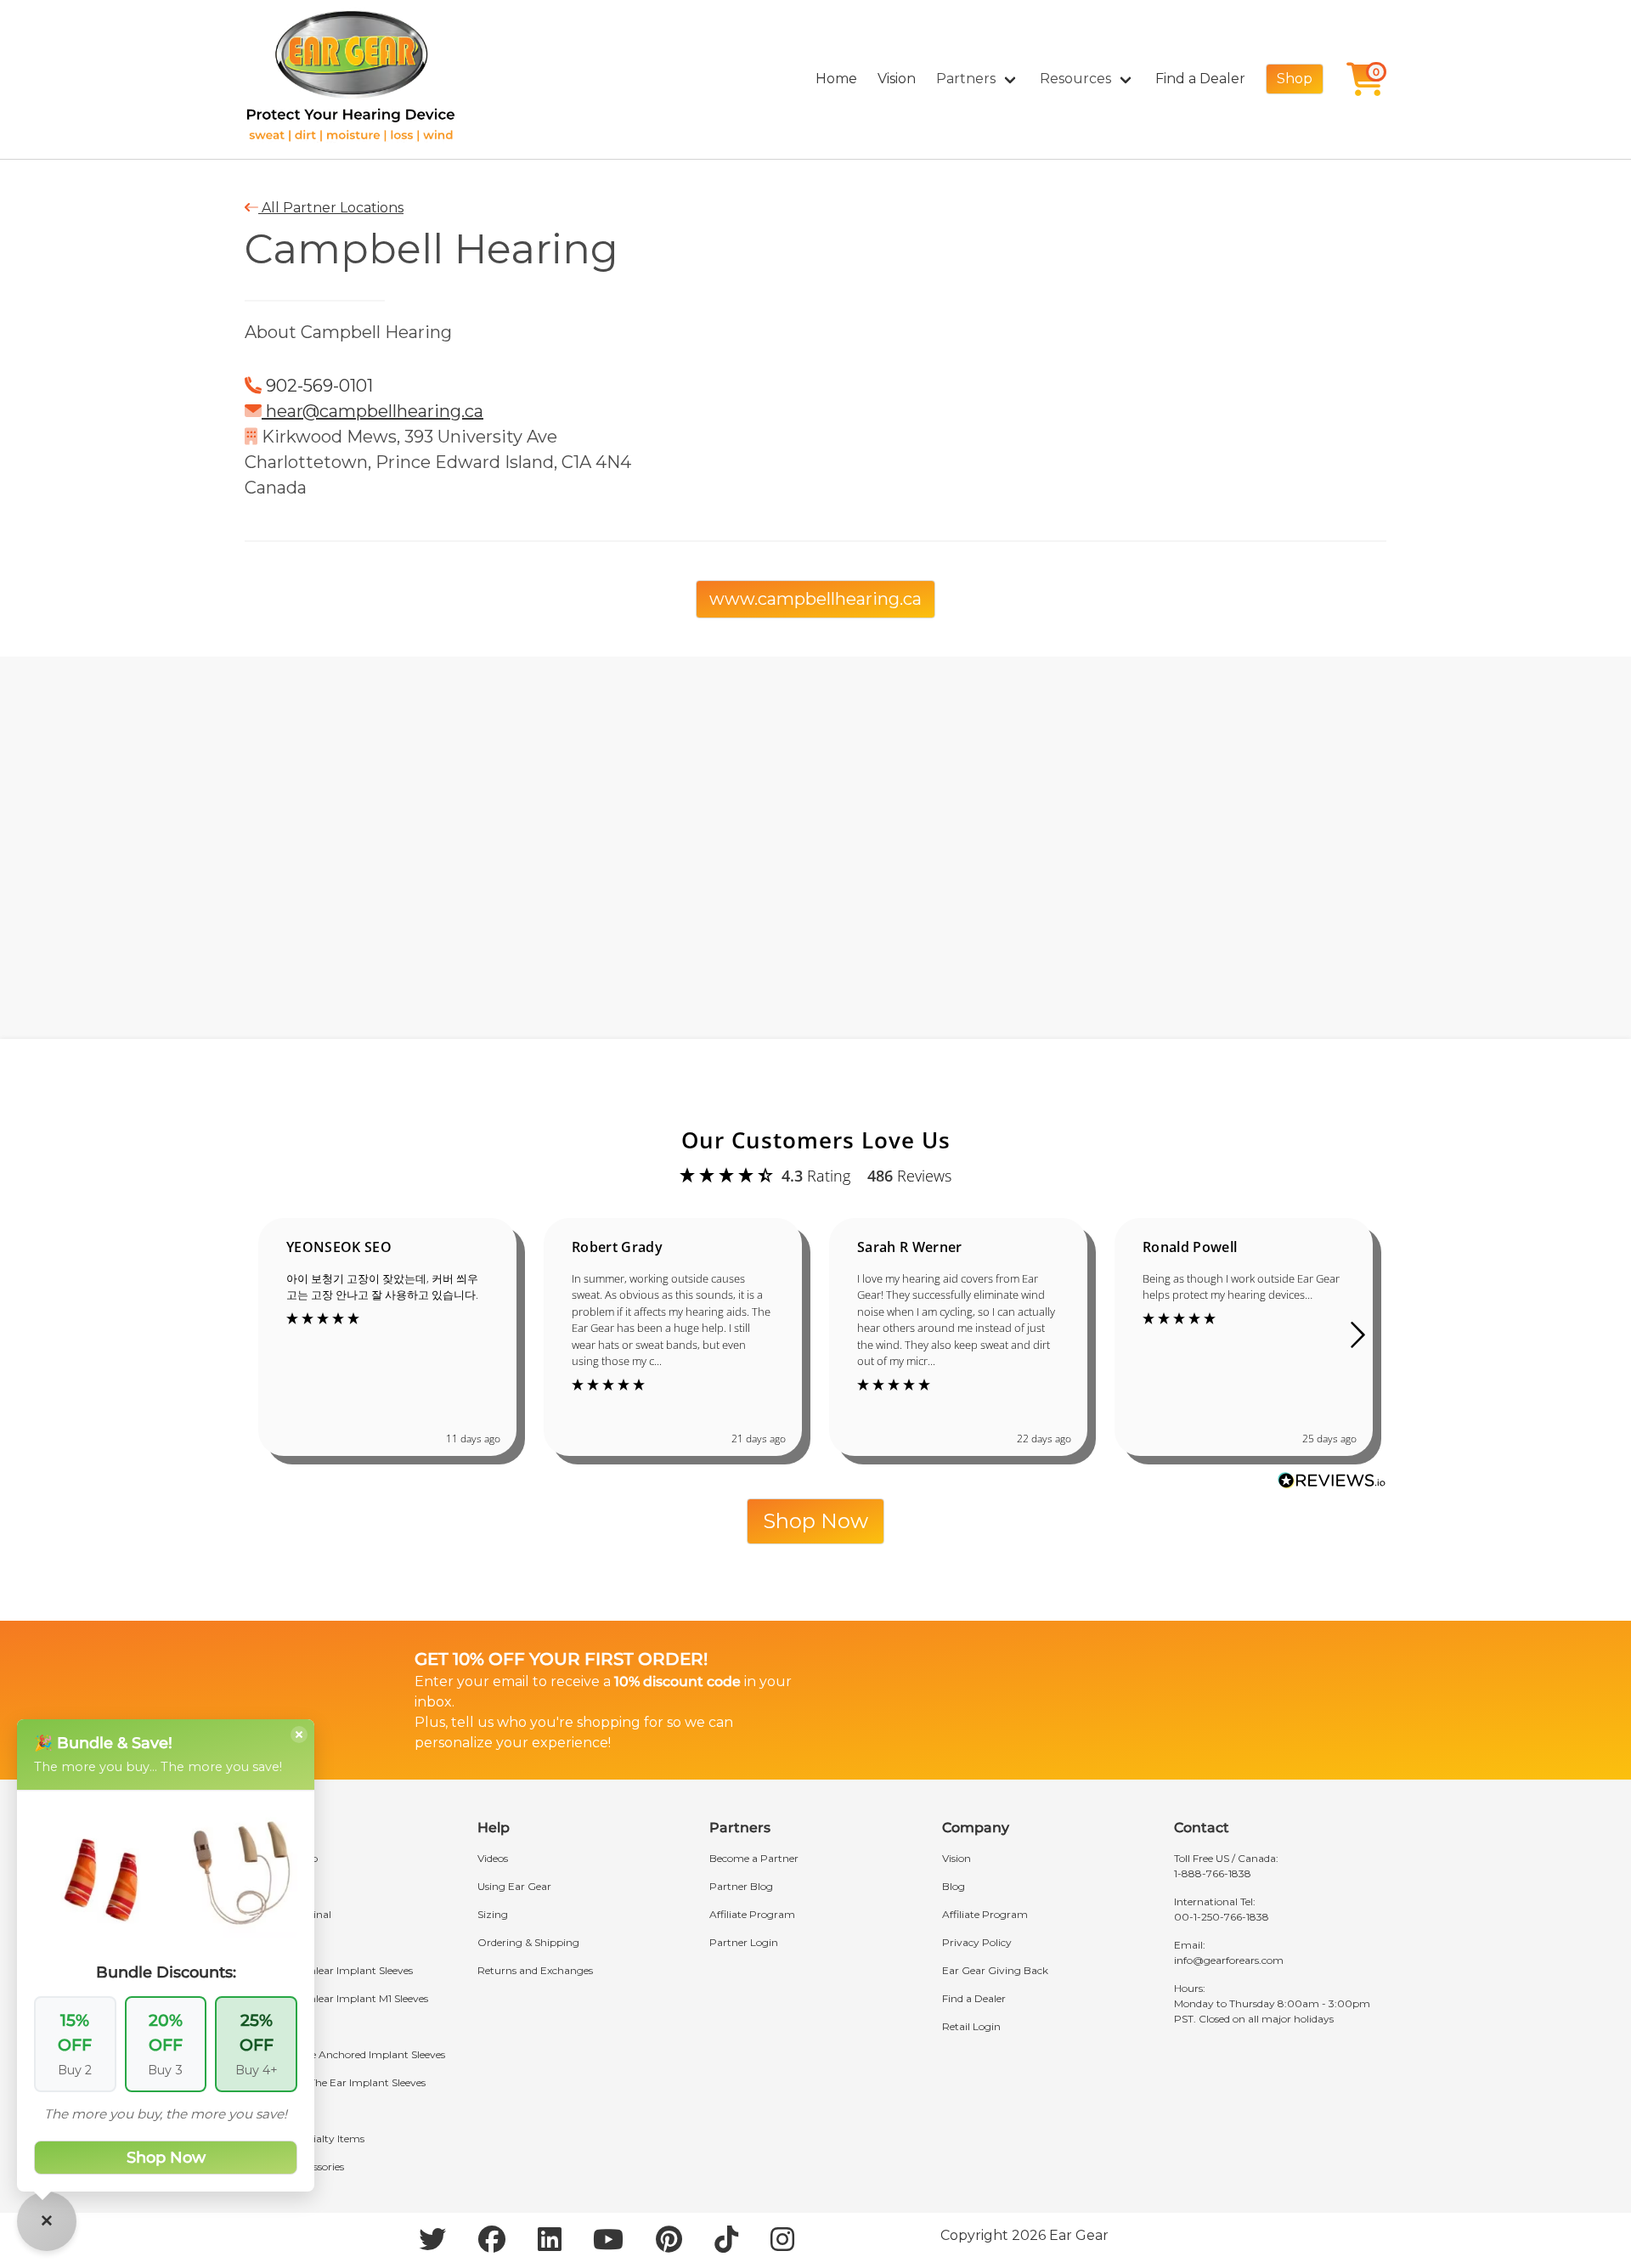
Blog (954, 1886)
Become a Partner (754, 1858)
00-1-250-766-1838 (1222, 1917)
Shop (1295, 79)
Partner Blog (741, 1886)
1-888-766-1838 (1213, 1873)
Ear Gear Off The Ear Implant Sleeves (335, 2082)
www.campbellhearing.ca (815, 599)
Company (976, 1828)
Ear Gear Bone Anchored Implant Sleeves (345, 2054)
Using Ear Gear (514, 1886)
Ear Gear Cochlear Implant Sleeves (329, 1970)
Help (494, 1828)
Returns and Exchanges (535, 1970)
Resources (1075, 79)
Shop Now (815, 1521)
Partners (966, 79)
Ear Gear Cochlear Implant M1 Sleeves (336, 1998)
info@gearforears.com (1229, 1960)
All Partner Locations (331, 208)
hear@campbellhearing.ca (372, 411)
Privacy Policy (977, 1942)
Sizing (493, 1914)
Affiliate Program (752, 1914)
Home (836, 79)
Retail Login (971, 2026)
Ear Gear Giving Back (995, 1970)
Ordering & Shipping (528, 1942)
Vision (897, 79)
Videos (493, 1858)
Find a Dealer (1200, 79)
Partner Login (744, 1942)
